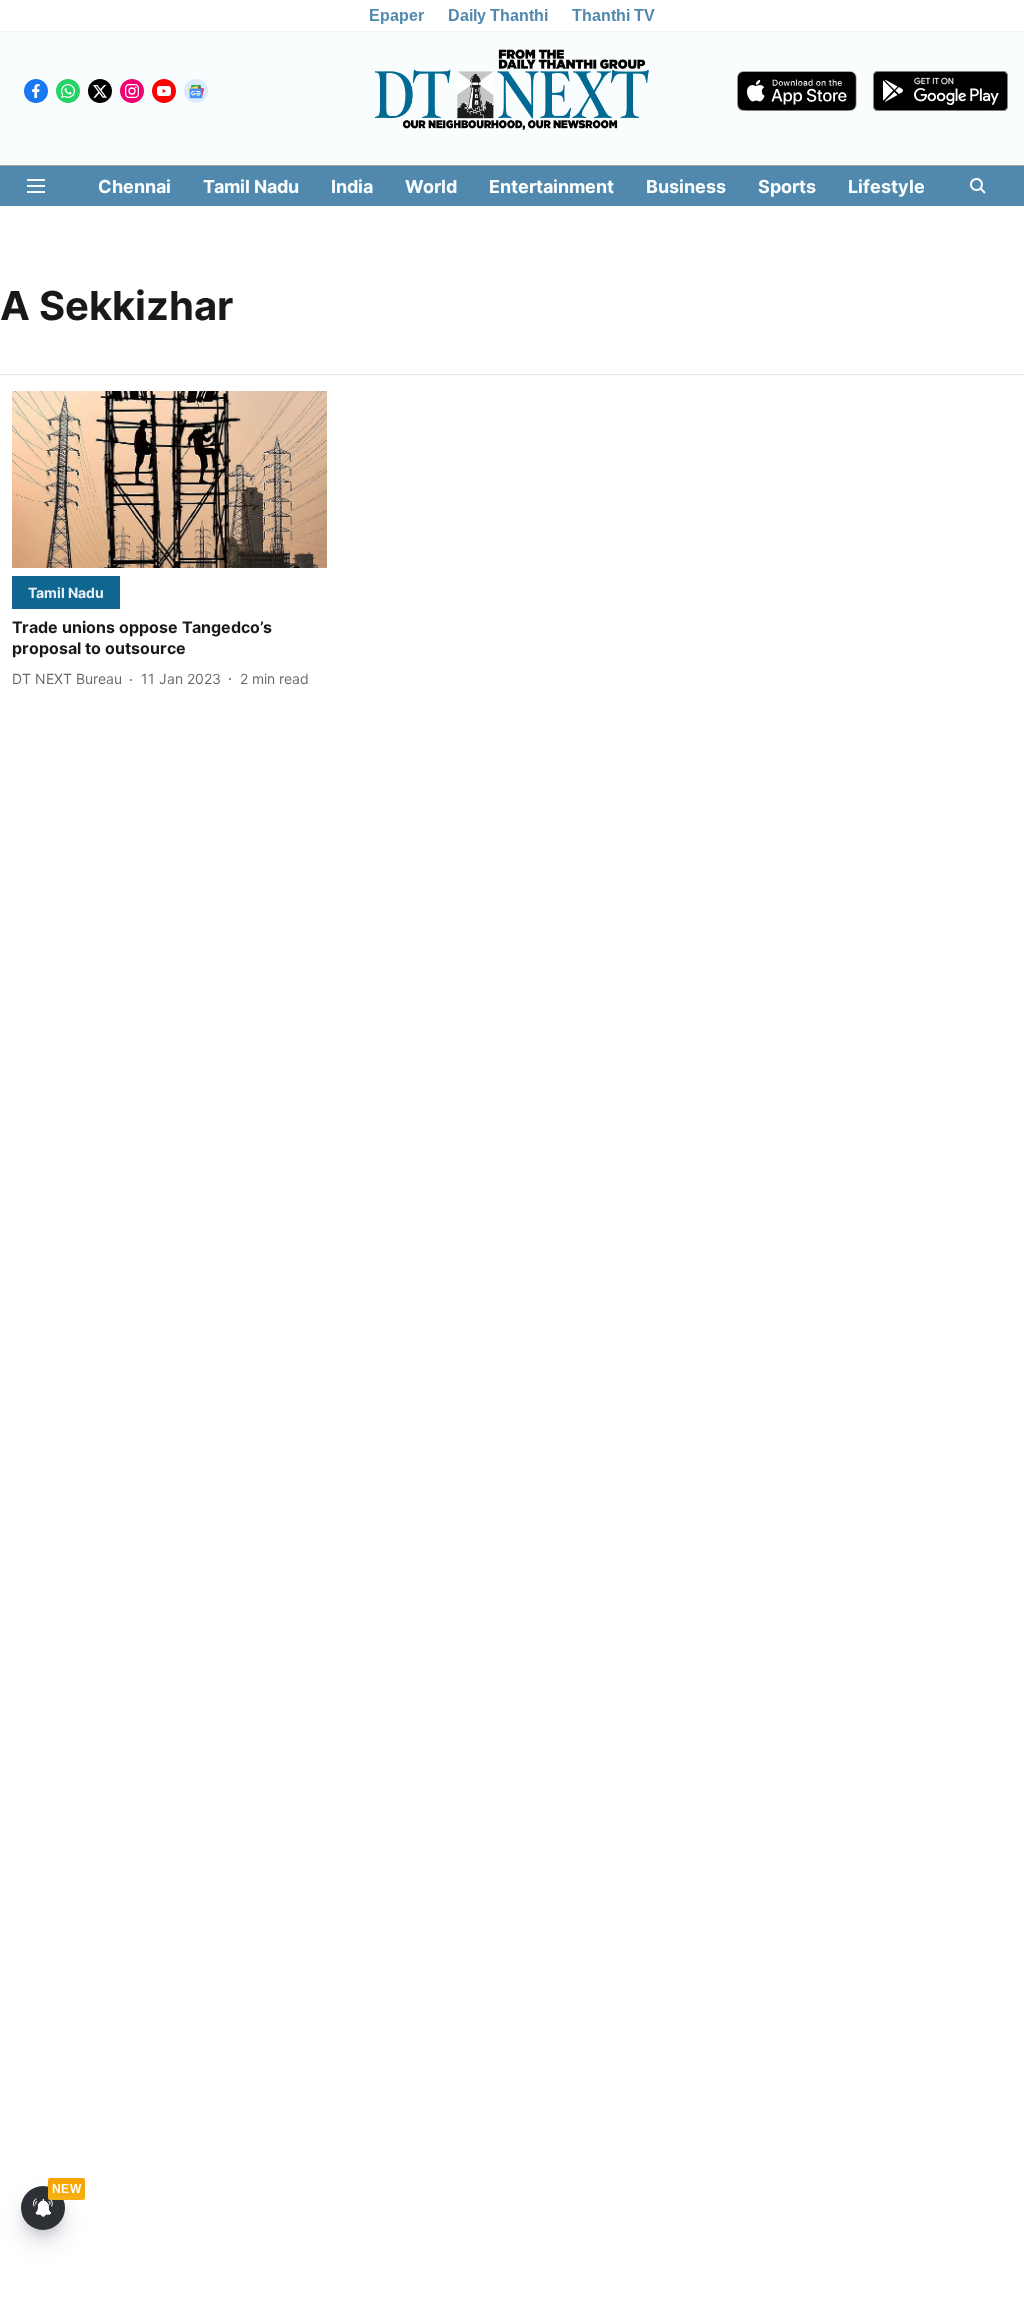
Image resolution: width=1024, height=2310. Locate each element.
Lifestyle (886, 186)
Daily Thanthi (498, 15)
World (431, 186)
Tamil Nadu (251, 186)
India (352, 186)
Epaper (396, 15)
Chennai (134, 186)
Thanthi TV (613, 15)
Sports (787, 186)
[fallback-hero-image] (169, 479)
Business (686, 186)
